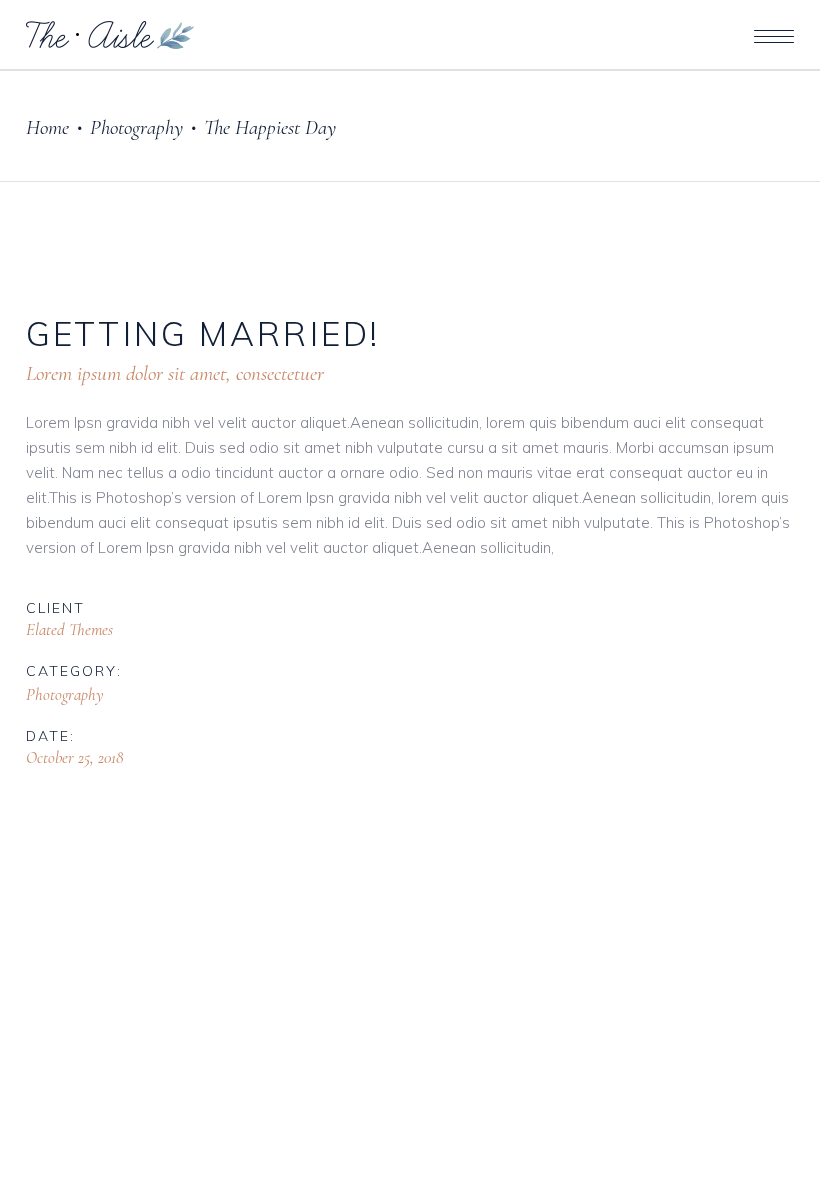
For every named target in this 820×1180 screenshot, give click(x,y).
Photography (136, 127)
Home (47, 127)
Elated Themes (69, 629)
